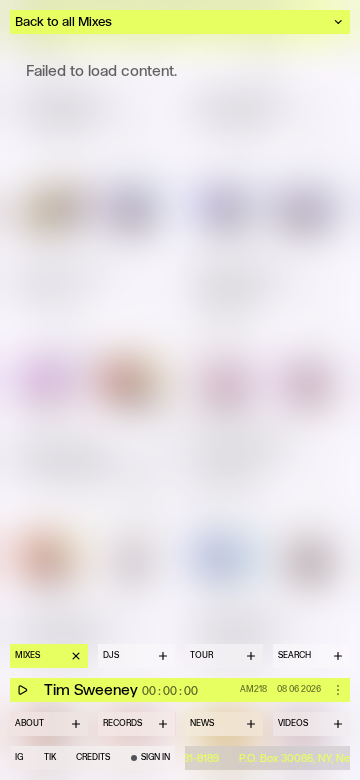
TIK (50, 757)
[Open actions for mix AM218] (338, 690)
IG (19, 757)
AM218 (253, 689)
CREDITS (93, 757)
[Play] (22, 690)
